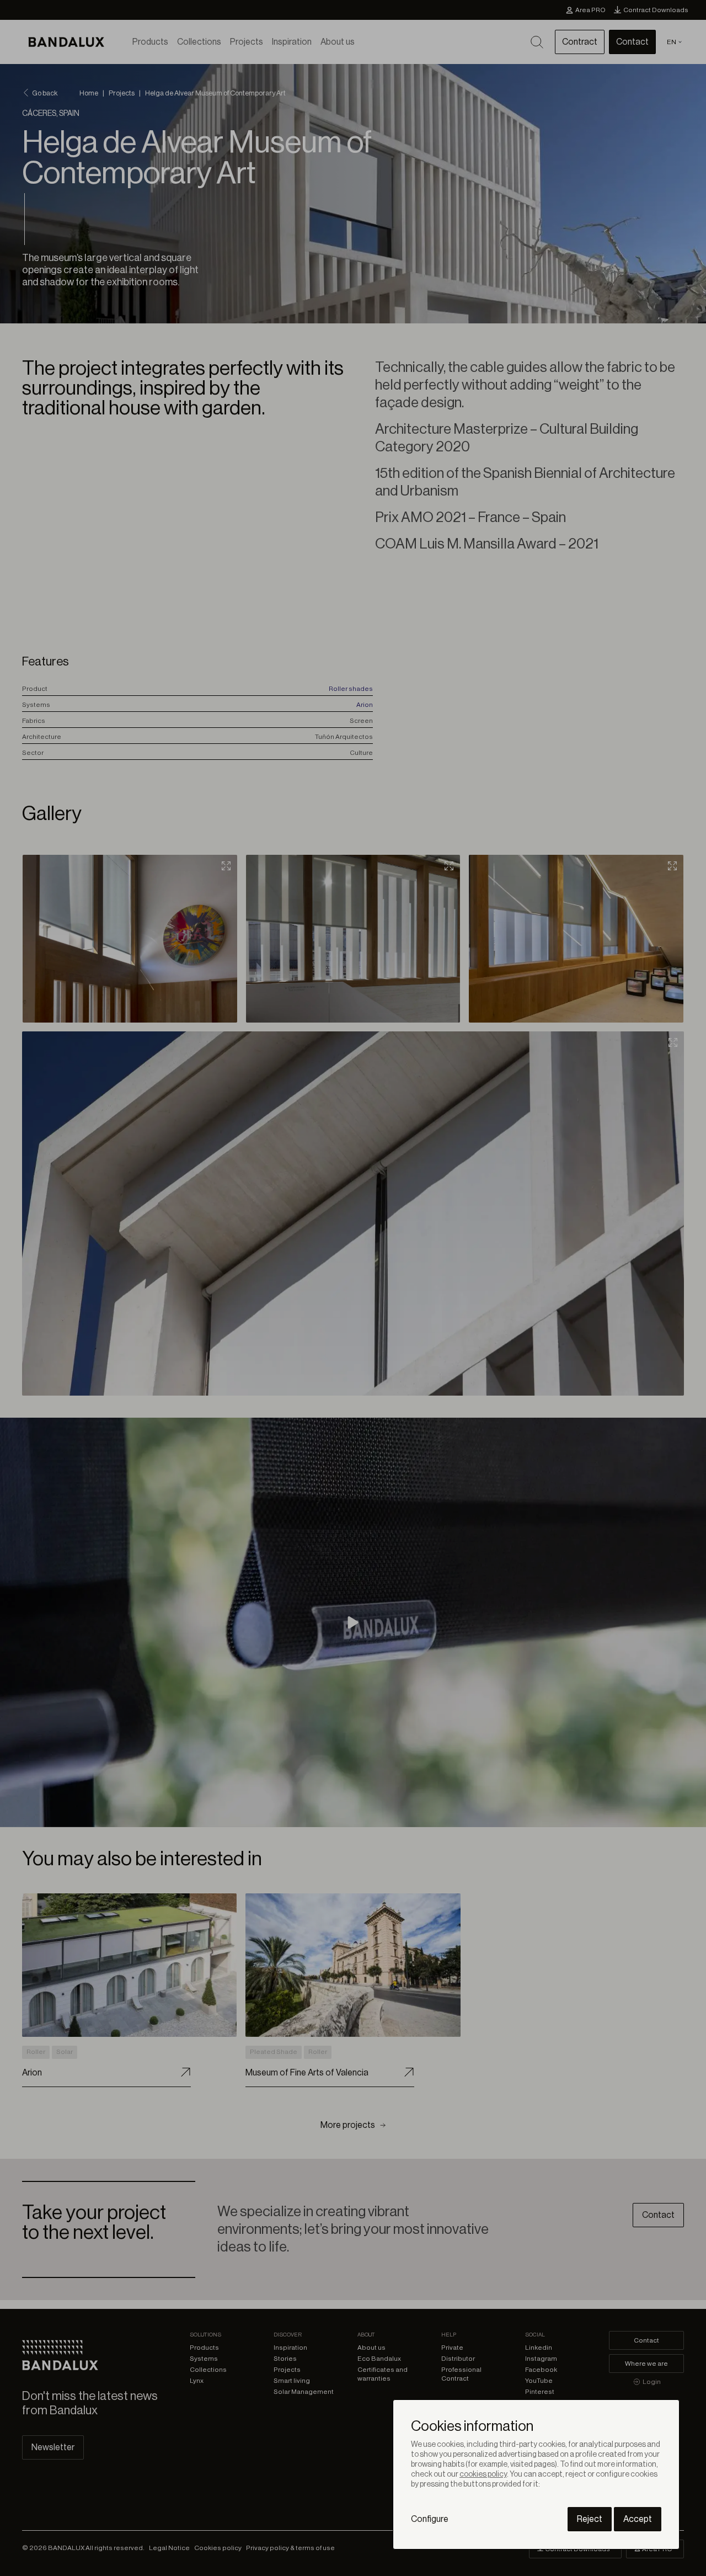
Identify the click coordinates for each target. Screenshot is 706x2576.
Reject (590, 2519)
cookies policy (483, 2474)
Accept (638, 2519)
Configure (430, 2519)
